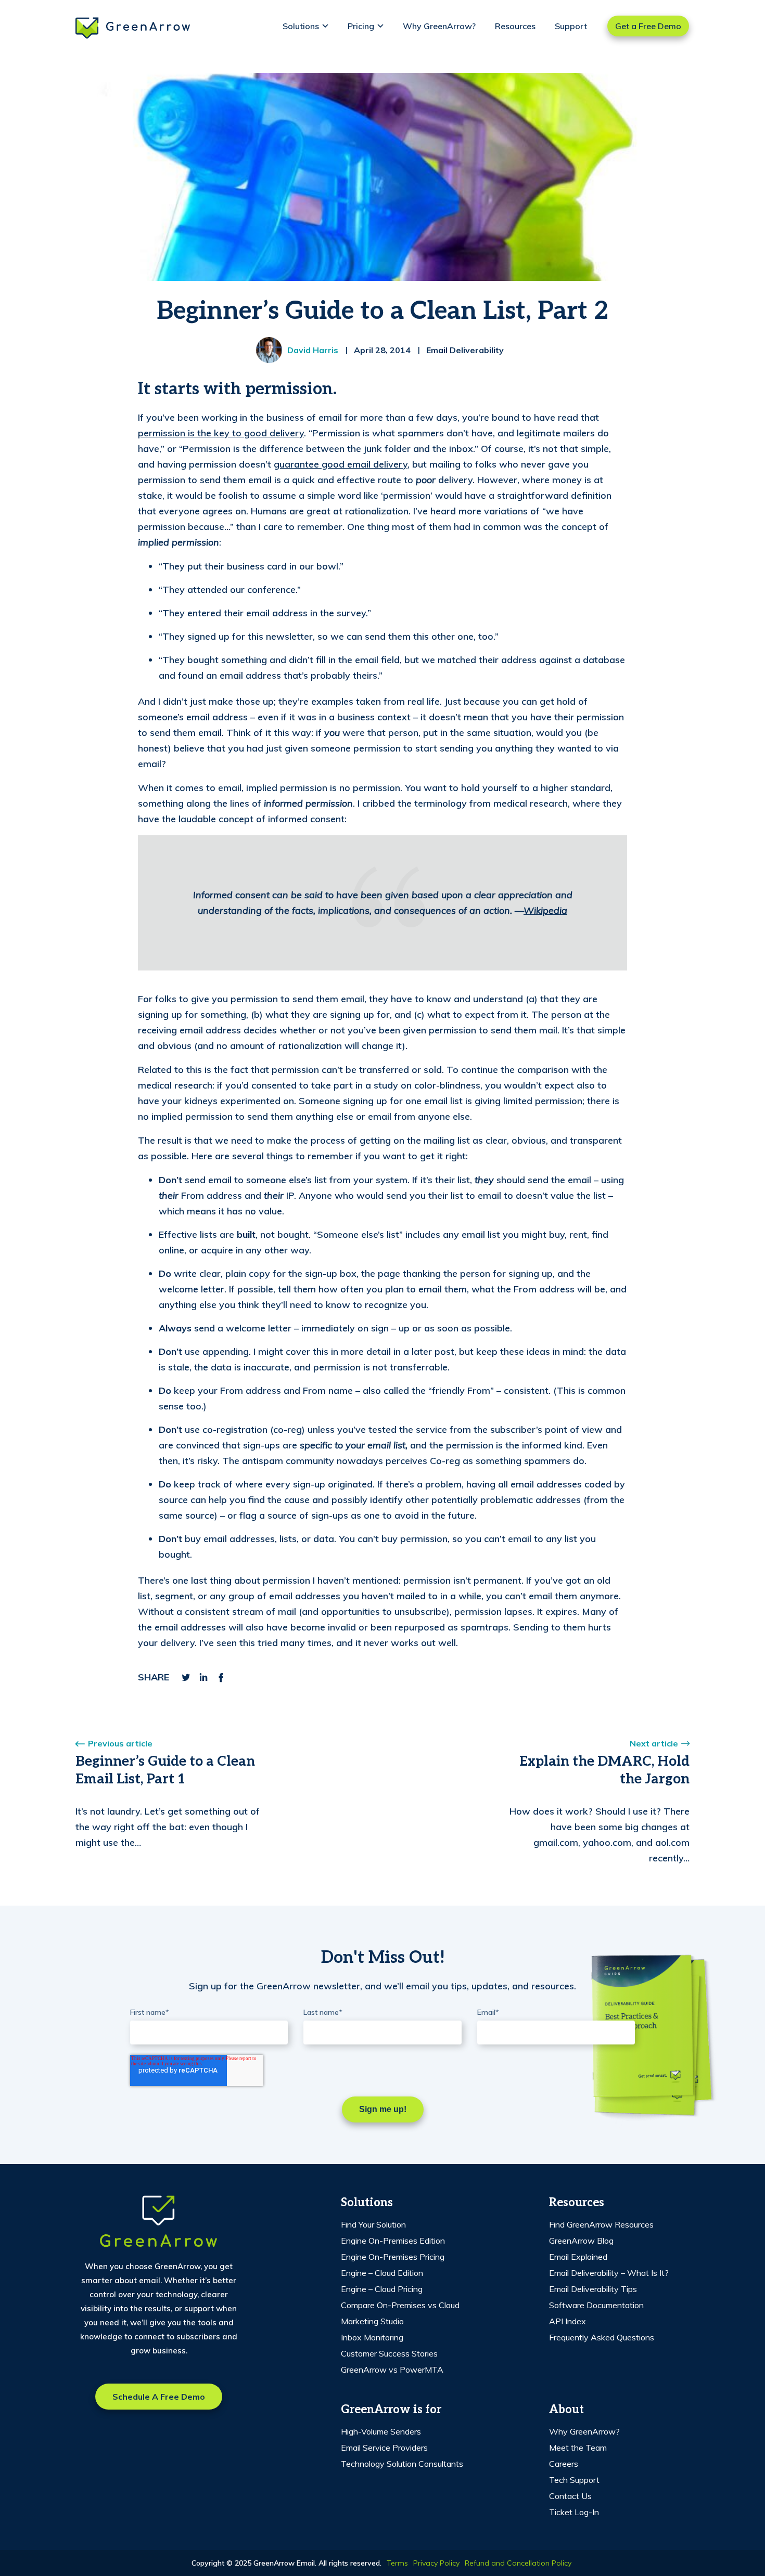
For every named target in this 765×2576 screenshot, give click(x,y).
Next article (654, 1743)
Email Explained (578, 2257)
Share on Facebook (221, 1677)
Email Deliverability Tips (593, 2289)
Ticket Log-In (574, 2512)
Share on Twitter (186, 1677)
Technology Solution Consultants (402, 2464)
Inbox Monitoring (372, 2337)
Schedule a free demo (159, 2397)
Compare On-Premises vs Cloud (400, 2305)
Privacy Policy (436, 2563)
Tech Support (574, 2480)
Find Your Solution (373, 2224)
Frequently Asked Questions (602, 2337)
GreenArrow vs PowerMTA (392, 2370)
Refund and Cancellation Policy (518, 2563)
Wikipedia (545, 910)
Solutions (301, 26)
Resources (515, 26)
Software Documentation (596, 2305)
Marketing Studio (372, 2321)
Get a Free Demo (648, 26)
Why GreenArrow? (439, 26)
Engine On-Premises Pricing (393, 2257)
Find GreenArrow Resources (601, 2224)
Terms (397, 2563)
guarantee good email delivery (341, 464)
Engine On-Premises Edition (393, 2241)
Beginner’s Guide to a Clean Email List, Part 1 (165, 1770)
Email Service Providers (384, 2448)
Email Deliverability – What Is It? (609, 2273)
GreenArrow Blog (581, 2241)
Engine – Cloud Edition (382, 2273)
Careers (564, 2464)
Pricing (361, 26)
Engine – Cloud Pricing (382, 2289)
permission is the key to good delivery (221, 433)
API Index (568, 2321)
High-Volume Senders (381, 2431)
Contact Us (570, 2496)
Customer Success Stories (389, 2353)
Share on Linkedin (203, 1677)
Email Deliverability (465, 350)
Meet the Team (578, 2448)
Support (571, 26)
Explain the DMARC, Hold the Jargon (604, 1770)
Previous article (120, 1743)
